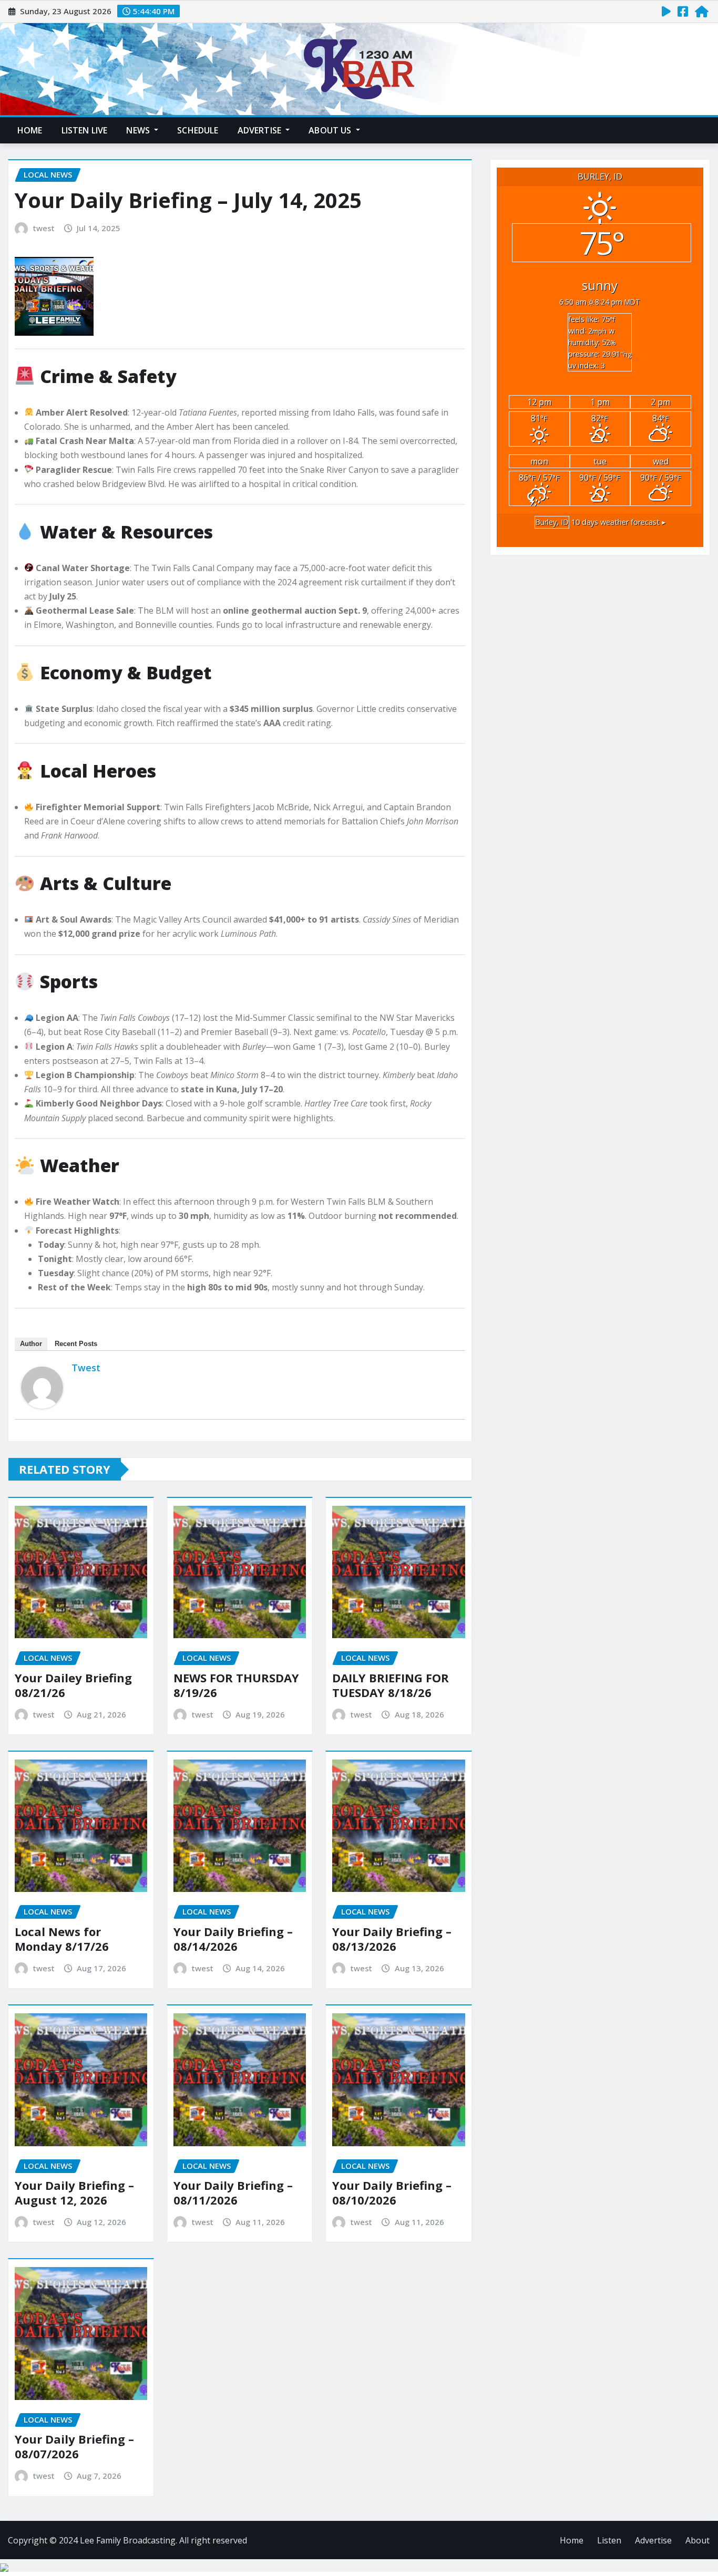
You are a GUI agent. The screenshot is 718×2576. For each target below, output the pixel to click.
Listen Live (85, 130)
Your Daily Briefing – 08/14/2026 (233, 1939)
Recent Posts (76, 1344)
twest (44, 228)
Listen (609, 2540)
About (698, 2540)
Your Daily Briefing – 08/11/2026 (233, 2193)
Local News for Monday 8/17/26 (62, 1939)
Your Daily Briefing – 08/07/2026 (74, 2446)
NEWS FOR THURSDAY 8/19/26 (236, 1685)
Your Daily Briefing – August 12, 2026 (74, 2193)
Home (30, 130)
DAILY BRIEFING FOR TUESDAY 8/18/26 (391, 1685)
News (139, 130)
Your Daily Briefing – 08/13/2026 (392, 1939)
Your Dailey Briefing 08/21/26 (73, 1685)
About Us (331, 130)
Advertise (261, 130)
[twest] (42, 1388)
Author (31, 1344)
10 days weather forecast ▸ (600, 522)
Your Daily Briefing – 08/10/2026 (392, 2193)
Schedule (198, 130)
